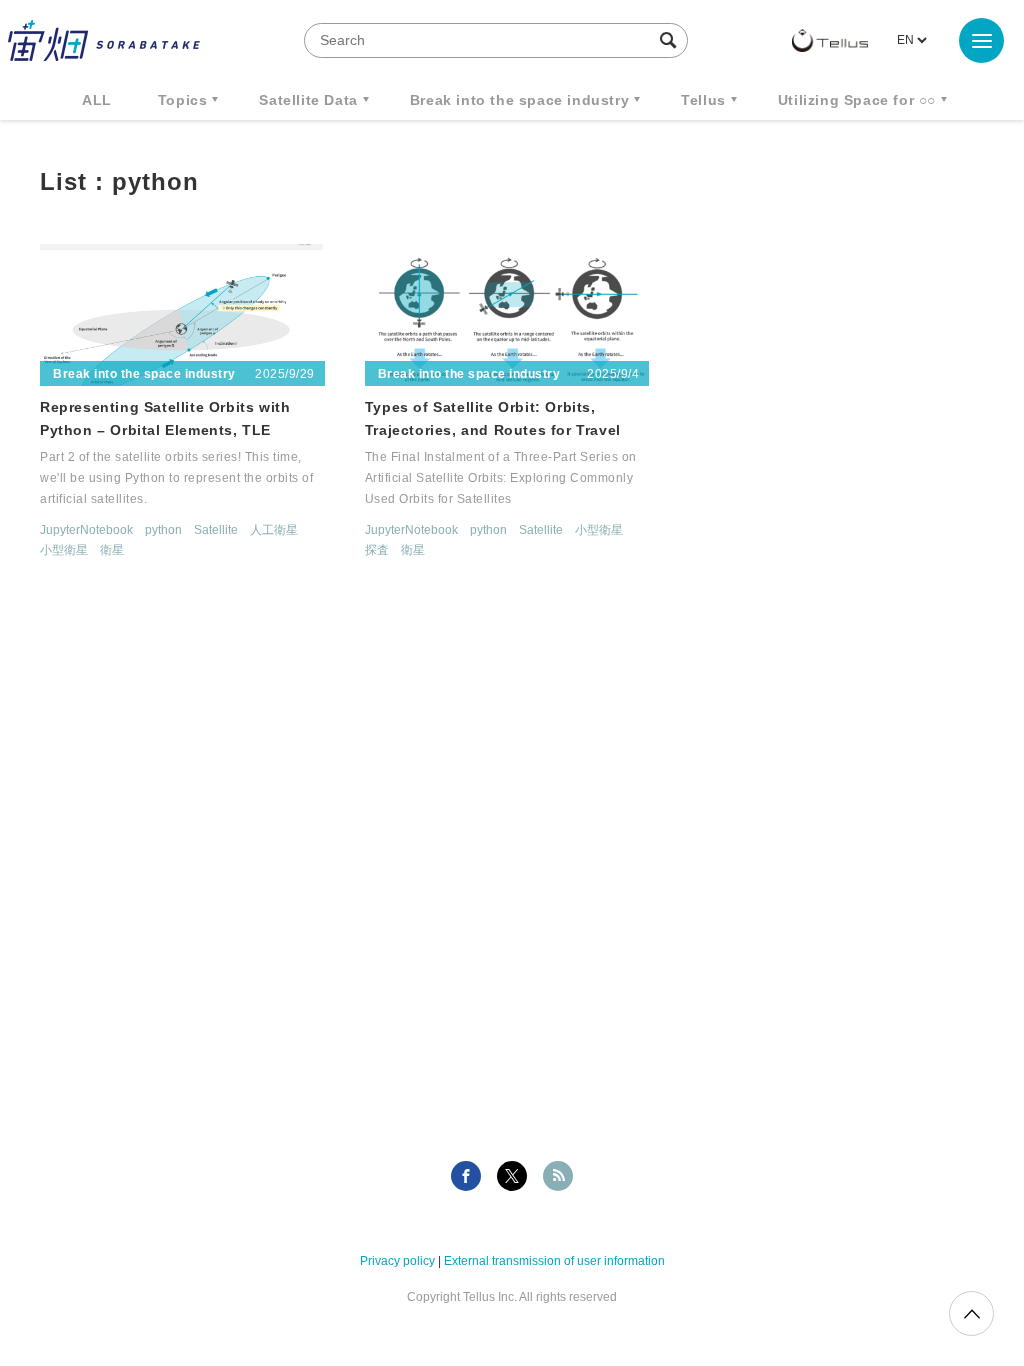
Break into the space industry (519, 100)
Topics (183, 100)
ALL (97, 100)
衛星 (112, 550)
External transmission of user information (554, 1261)
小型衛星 (64, 550)
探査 (377, 550)
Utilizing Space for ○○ (857, 100)
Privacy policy (397, 1261)
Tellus (703, 100)
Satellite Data (308, 100)
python (163, 530)
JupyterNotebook (86, 530)
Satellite (216, 530)
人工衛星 (274, 530)
